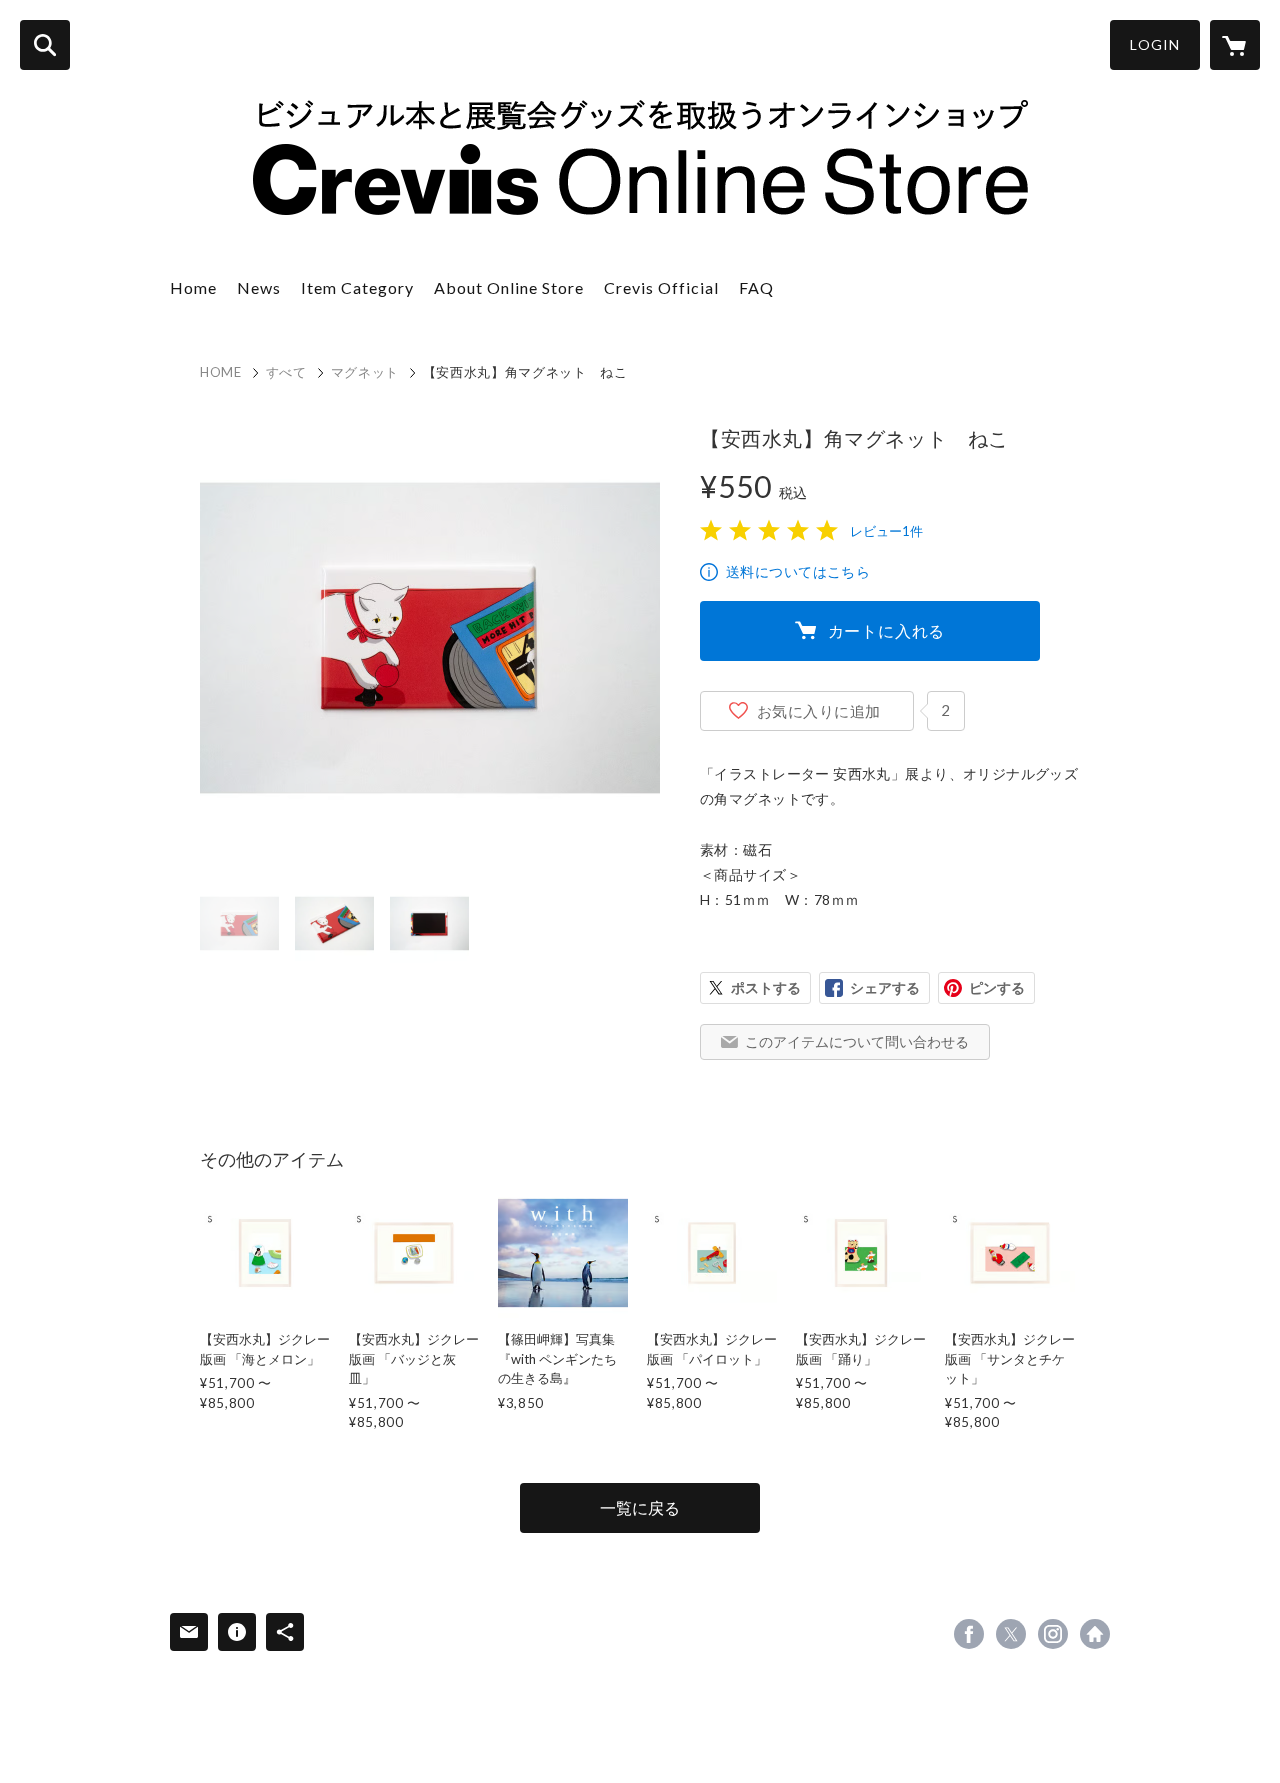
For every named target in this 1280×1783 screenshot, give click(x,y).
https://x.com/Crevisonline (1011, 1634)
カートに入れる (887, 630)
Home (193, 287)
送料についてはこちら (798, 571)
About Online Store (509, 287)
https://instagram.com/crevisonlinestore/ (1053, 1634)
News (259, 287)
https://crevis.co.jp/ (1095, 1634)
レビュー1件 (886, 531)
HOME (221, 372)
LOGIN (1155, 44)
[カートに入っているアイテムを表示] (1235, 45)
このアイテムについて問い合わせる (857, 1041)
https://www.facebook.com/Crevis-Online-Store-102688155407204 (969, 1634)
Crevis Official (661, 287)
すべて (286, 372)
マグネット (365, 372)
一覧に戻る (640, 1507)
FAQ (756, 287)
